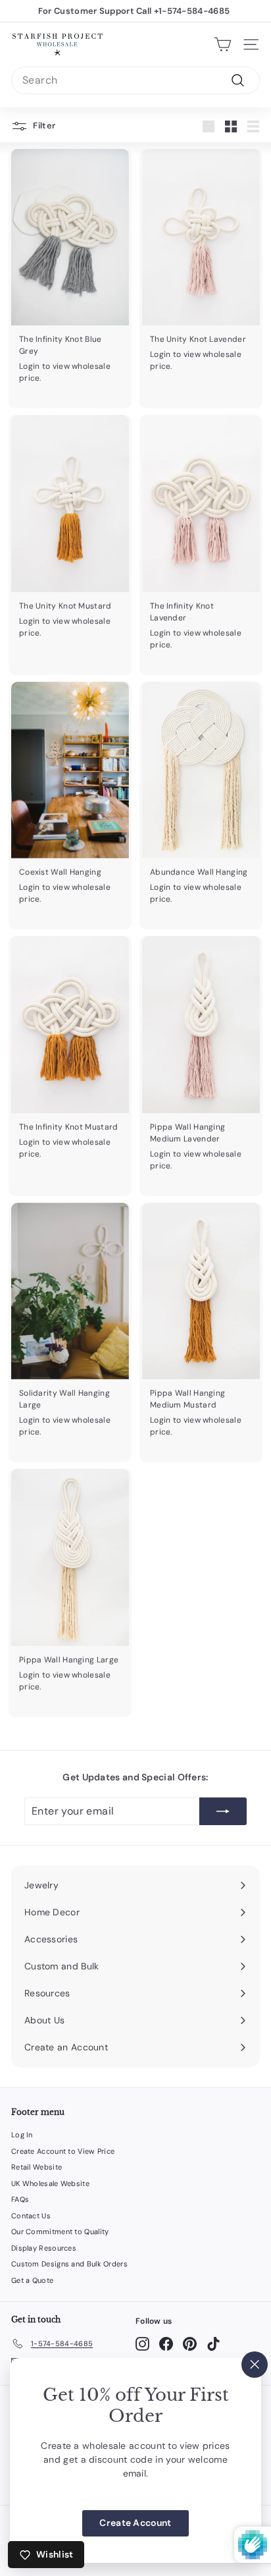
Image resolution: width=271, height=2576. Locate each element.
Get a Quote (32, 2280)
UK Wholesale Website (50, 2183)
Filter (43, 125)
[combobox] (135, 80)
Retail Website (37, 2167)
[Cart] (223, 44)
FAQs (20, 2199)
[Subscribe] (223, 1811)
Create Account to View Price (63, 2151)
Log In (22, 2135)
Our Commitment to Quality (60, 2232)
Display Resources (44, 2248)
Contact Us (31, 2216)
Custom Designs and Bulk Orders (69, 2264)
